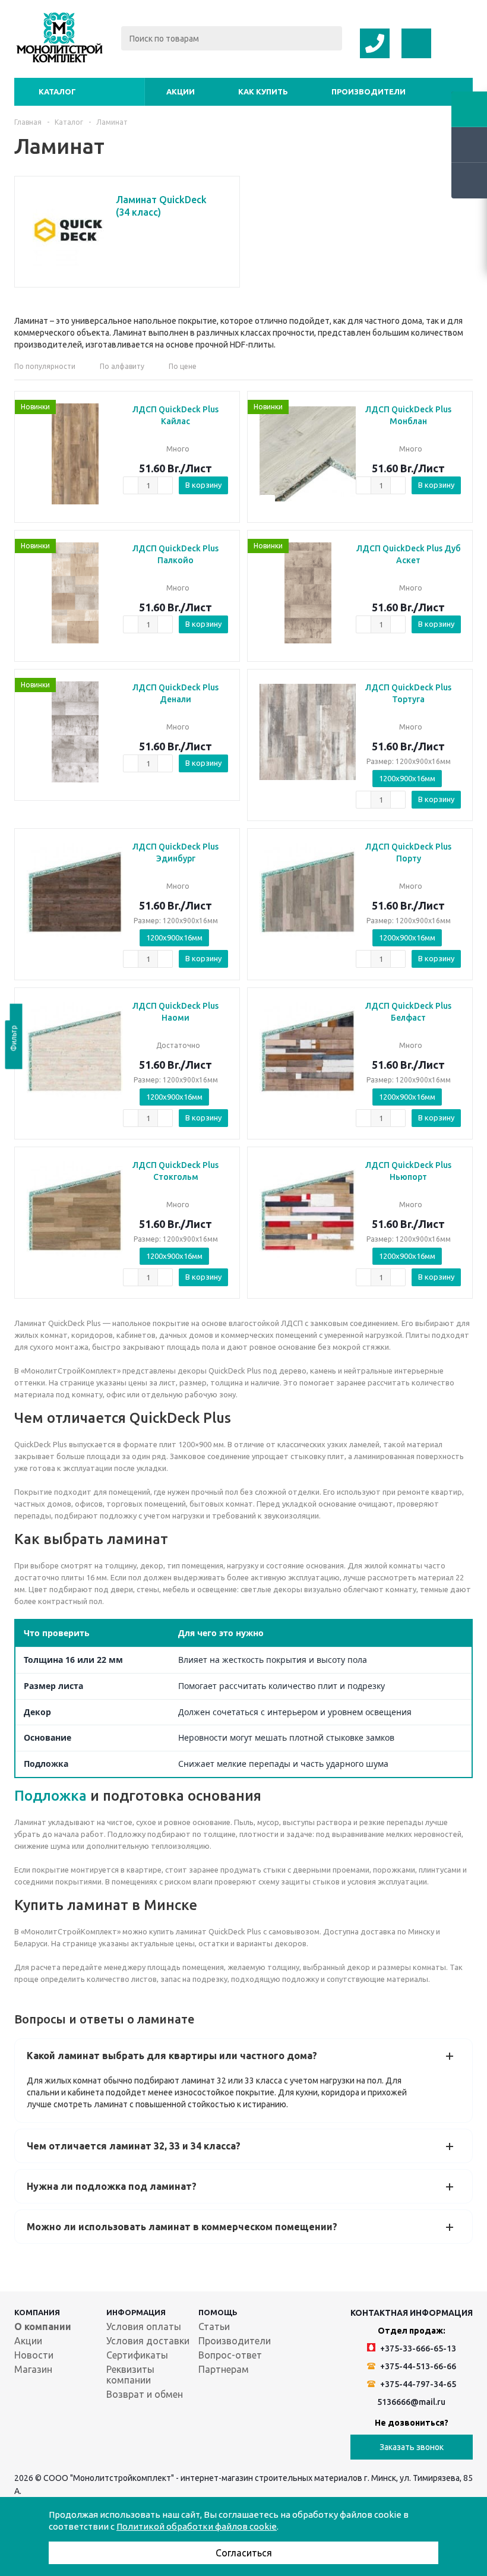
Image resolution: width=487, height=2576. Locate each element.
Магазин (33, 2369)
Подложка (50, 1796)
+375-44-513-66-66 (417, 2366)
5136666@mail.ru (411, 2402)
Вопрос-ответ (230, 2355)
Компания (37, 2312)
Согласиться (244, 2553)
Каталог (57, 91)
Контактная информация (412, 2313)
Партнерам (224, 2369)
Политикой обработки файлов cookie (197, 2526)
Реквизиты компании (130, 2375)
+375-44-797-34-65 (417, 2384)
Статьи (214, 2326)
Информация (136, 2312)
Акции (181, 91)
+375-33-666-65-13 (417, 2348)
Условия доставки (148, 2341)
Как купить (263, 91)
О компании (43, 2326)
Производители (369, 91)
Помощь (218, 2312)
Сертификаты (137, 2355)
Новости (34, 2355)
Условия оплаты (144, 2326)
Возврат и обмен (145, 2394)
